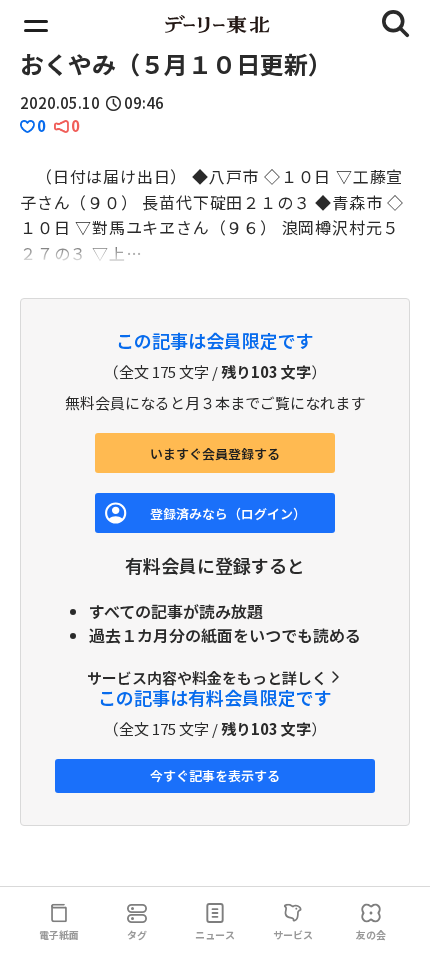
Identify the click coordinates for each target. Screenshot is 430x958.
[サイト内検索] (396, 24)
